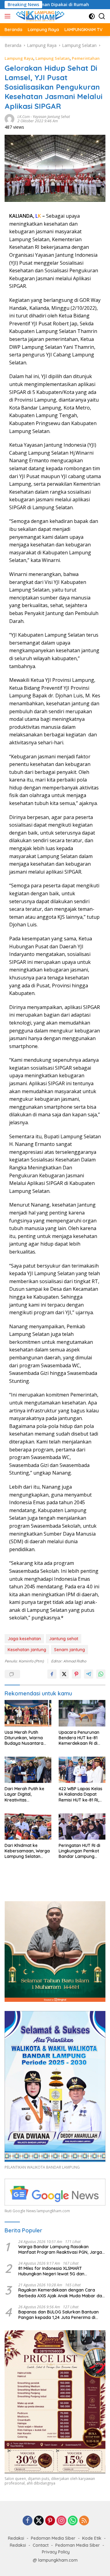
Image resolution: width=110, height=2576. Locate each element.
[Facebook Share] (52, 1674)
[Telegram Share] (89, 1674)
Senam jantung (70, 1650)
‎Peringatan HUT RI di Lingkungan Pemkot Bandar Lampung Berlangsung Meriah (79, 1851)
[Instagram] (61, 2521)
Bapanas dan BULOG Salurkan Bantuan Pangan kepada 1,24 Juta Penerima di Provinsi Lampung (59, 2315)
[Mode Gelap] (92, 16)
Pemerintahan (86, 58)
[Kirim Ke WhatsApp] (101, 1674)
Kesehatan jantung (27, 1650)
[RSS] (84, 2521)
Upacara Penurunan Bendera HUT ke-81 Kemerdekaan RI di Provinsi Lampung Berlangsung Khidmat (81, 1738)
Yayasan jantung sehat (51, 117)
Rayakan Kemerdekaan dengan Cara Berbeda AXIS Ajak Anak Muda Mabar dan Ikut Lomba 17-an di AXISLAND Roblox (61, 2293)
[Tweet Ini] (64, 1674)
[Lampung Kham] (39, 16)
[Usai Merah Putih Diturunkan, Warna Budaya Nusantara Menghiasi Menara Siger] (28, 1713)
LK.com (24, 117)
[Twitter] (39, 2521)
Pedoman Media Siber (53, 2538)
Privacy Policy (56, 2552)
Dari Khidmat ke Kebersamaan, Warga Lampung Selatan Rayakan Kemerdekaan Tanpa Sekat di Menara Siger (27, 1851)
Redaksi (16, 2538)
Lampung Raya (19, 58)
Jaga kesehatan (24, 1639)
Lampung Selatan (53, 58)
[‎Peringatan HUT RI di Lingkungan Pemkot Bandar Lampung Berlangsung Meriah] (82, 1826)
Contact (41, 2545)
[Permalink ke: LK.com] (9, 118)
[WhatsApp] (73, 2521)
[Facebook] (28, 2521)
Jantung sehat (64, 1639)
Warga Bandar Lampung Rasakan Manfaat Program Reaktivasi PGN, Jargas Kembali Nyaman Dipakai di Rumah (61, 2249)
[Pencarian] (102, 16)
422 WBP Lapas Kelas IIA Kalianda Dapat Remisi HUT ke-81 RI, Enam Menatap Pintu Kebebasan (81, 1794)
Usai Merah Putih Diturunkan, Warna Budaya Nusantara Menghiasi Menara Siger (24, 1738)
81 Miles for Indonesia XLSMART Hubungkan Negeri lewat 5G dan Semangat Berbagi (51, 2271)
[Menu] (9, 16)
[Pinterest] (50, 2521)
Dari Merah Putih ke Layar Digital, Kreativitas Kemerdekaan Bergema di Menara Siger (25, 1794)
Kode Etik (92, 2538)
